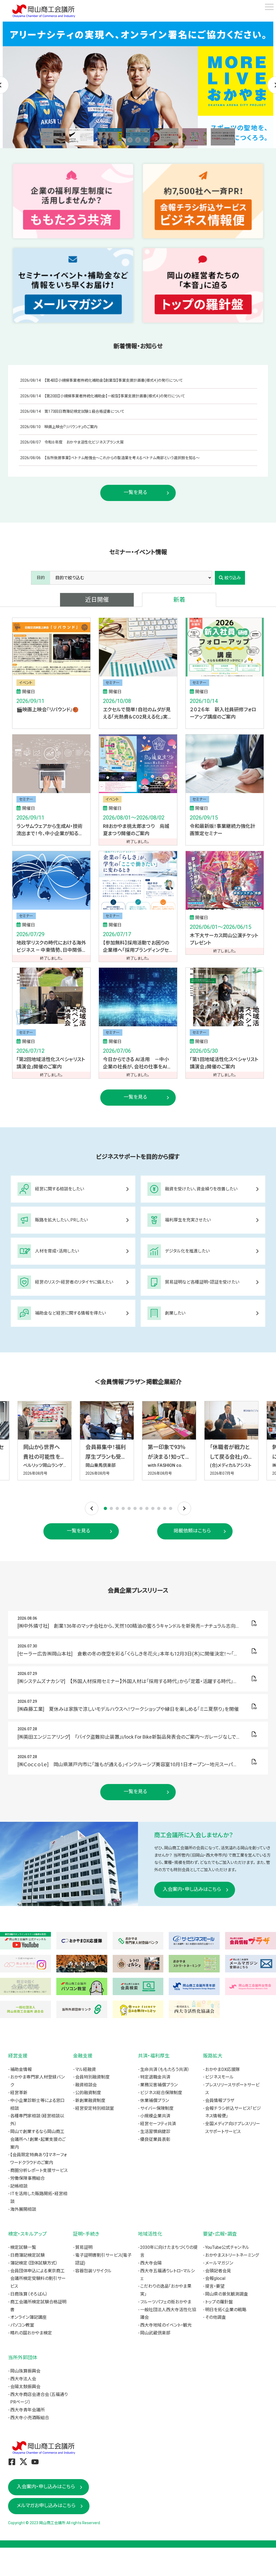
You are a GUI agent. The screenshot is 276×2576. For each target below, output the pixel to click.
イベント (26, 683)
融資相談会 (86, 2085)
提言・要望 (215, 2286)
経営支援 (18, 2056)
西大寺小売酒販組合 (30, 2418)
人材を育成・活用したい (57, 1251)
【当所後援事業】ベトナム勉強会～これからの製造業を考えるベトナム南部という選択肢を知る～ (122, 458)
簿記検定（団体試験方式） (34, 2263)
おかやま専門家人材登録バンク (37, 2081)
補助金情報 (21, 2069)
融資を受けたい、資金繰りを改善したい (201, 1189)
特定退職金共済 (155, 2077)
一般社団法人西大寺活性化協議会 (168, 2314)
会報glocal (215, 2278)
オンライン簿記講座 (28, 2317)
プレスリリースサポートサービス (232, 2089)
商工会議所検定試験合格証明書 (38, 2306)
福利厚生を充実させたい (188, 1220)
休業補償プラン (155, 2101)
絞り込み (233, 578)
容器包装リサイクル (93, 2271)
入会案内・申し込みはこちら (192, 1889)
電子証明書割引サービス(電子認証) (103, 2259)
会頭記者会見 (218, 2271)
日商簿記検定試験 (27, 2255)
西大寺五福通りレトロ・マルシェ (168, 2275)
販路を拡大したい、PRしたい (61, 1220)
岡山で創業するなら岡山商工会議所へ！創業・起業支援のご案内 (38, 2139)
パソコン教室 (22, 2325)
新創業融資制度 (90, 2101)
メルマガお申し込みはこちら (46, 2505)
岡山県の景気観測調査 (227, 2294)
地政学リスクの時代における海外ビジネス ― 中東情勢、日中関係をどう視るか (51, 947)
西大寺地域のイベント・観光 (166, 2325)
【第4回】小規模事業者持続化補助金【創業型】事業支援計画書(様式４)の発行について (114, 380)
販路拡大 (213, 2056)
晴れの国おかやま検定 (31, 2333)
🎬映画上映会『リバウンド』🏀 (47, 710)
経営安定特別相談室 (95, 2108)
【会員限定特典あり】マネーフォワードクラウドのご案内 (39, 2159)
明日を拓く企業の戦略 (226, 2310)
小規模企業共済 (155, 2116)
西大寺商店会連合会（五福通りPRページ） (39, 2398)
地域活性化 (150, 2234)
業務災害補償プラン (159, 2085)
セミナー (113, 683)
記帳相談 (19, 2186)
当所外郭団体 (23, 2357)
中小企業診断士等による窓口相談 (37, 2104)
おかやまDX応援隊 (222, 2069)
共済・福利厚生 (154, 2056)
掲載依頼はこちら (192, 1531)
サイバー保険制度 (157, 2108)
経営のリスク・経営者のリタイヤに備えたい (74, 1282)
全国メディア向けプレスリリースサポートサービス (233, 2128)
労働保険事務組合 (27, 2178)
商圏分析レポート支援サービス (39, 2170)
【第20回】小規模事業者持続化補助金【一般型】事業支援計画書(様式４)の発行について (115, 396)
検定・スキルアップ (27, 2234)
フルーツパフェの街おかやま (166, 2302)
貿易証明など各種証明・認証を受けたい (202, 1282)
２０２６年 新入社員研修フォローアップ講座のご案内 (223, 713)
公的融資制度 (88, 2093)
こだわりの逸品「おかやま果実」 (166, 2290)
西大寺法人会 (23, 2379)
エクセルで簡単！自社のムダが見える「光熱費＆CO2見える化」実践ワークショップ (138, 714)
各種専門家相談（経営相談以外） (37, 2120)
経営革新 (19, 2093)
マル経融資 (86, 2069)
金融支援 (83, 2056)
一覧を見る (135, 492)
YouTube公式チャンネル (227, 2247)
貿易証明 (84, 2247)
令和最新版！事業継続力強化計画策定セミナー (222, 830)
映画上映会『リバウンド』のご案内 (71, 427)
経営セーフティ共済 (158, 2124)
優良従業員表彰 (155, 2139)
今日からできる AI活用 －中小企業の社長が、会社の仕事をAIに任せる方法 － (137, 1063)
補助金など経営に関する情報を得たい (70, 1313)
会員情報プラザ (220, 2101)
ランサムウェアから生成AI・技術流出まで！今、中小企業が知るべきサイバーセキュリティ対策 (50, 830)
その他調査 (215, 2317)
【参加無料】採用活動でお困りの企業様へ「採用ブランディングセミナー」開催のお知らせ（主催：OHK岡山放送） (138, 947)
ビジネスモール (219, 2077)
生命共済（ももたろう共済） (165, 2069)
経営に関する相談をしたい (60, 1189)
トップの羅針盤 (219, 2302)
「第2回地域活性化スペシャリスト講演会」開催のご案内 (51, 1063)
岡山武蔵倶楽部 (155, 2333)
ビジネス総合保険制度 (161, 2093)
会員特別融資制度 (92, 2077)
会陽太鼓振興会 (25, 2387)
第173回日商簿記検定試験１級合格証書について (84, 411)
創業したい (175, 1313)
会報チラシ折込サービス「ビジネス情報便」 (233, 2112)
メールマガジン (219, 2263)
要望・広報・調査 (220, 2234)
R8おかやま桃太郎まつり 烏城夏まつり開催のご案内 (136, 830)
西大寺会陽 (151, 2263)
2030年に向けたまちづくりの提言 (169, 2251)
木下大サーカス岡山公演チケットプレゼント (224, 939)
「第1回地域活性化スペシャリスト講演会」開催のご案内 (224, 1063)
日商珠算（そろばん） (29, 2294)
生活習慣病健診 (155, 2132)
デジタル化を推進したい (187, 1251)
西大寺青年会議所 (27, 2410)
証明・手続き (86, 2234)
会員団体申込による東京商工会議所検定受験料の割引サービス (38, 2279)
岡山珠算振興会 (25, 2371)
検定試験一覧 (23, 2247)
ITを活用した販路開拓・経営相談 (39, 2198)
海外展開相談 (23, 2209)
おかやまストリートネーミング (232, 2255)
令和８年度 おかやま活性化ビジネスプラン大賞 (84, 442)
